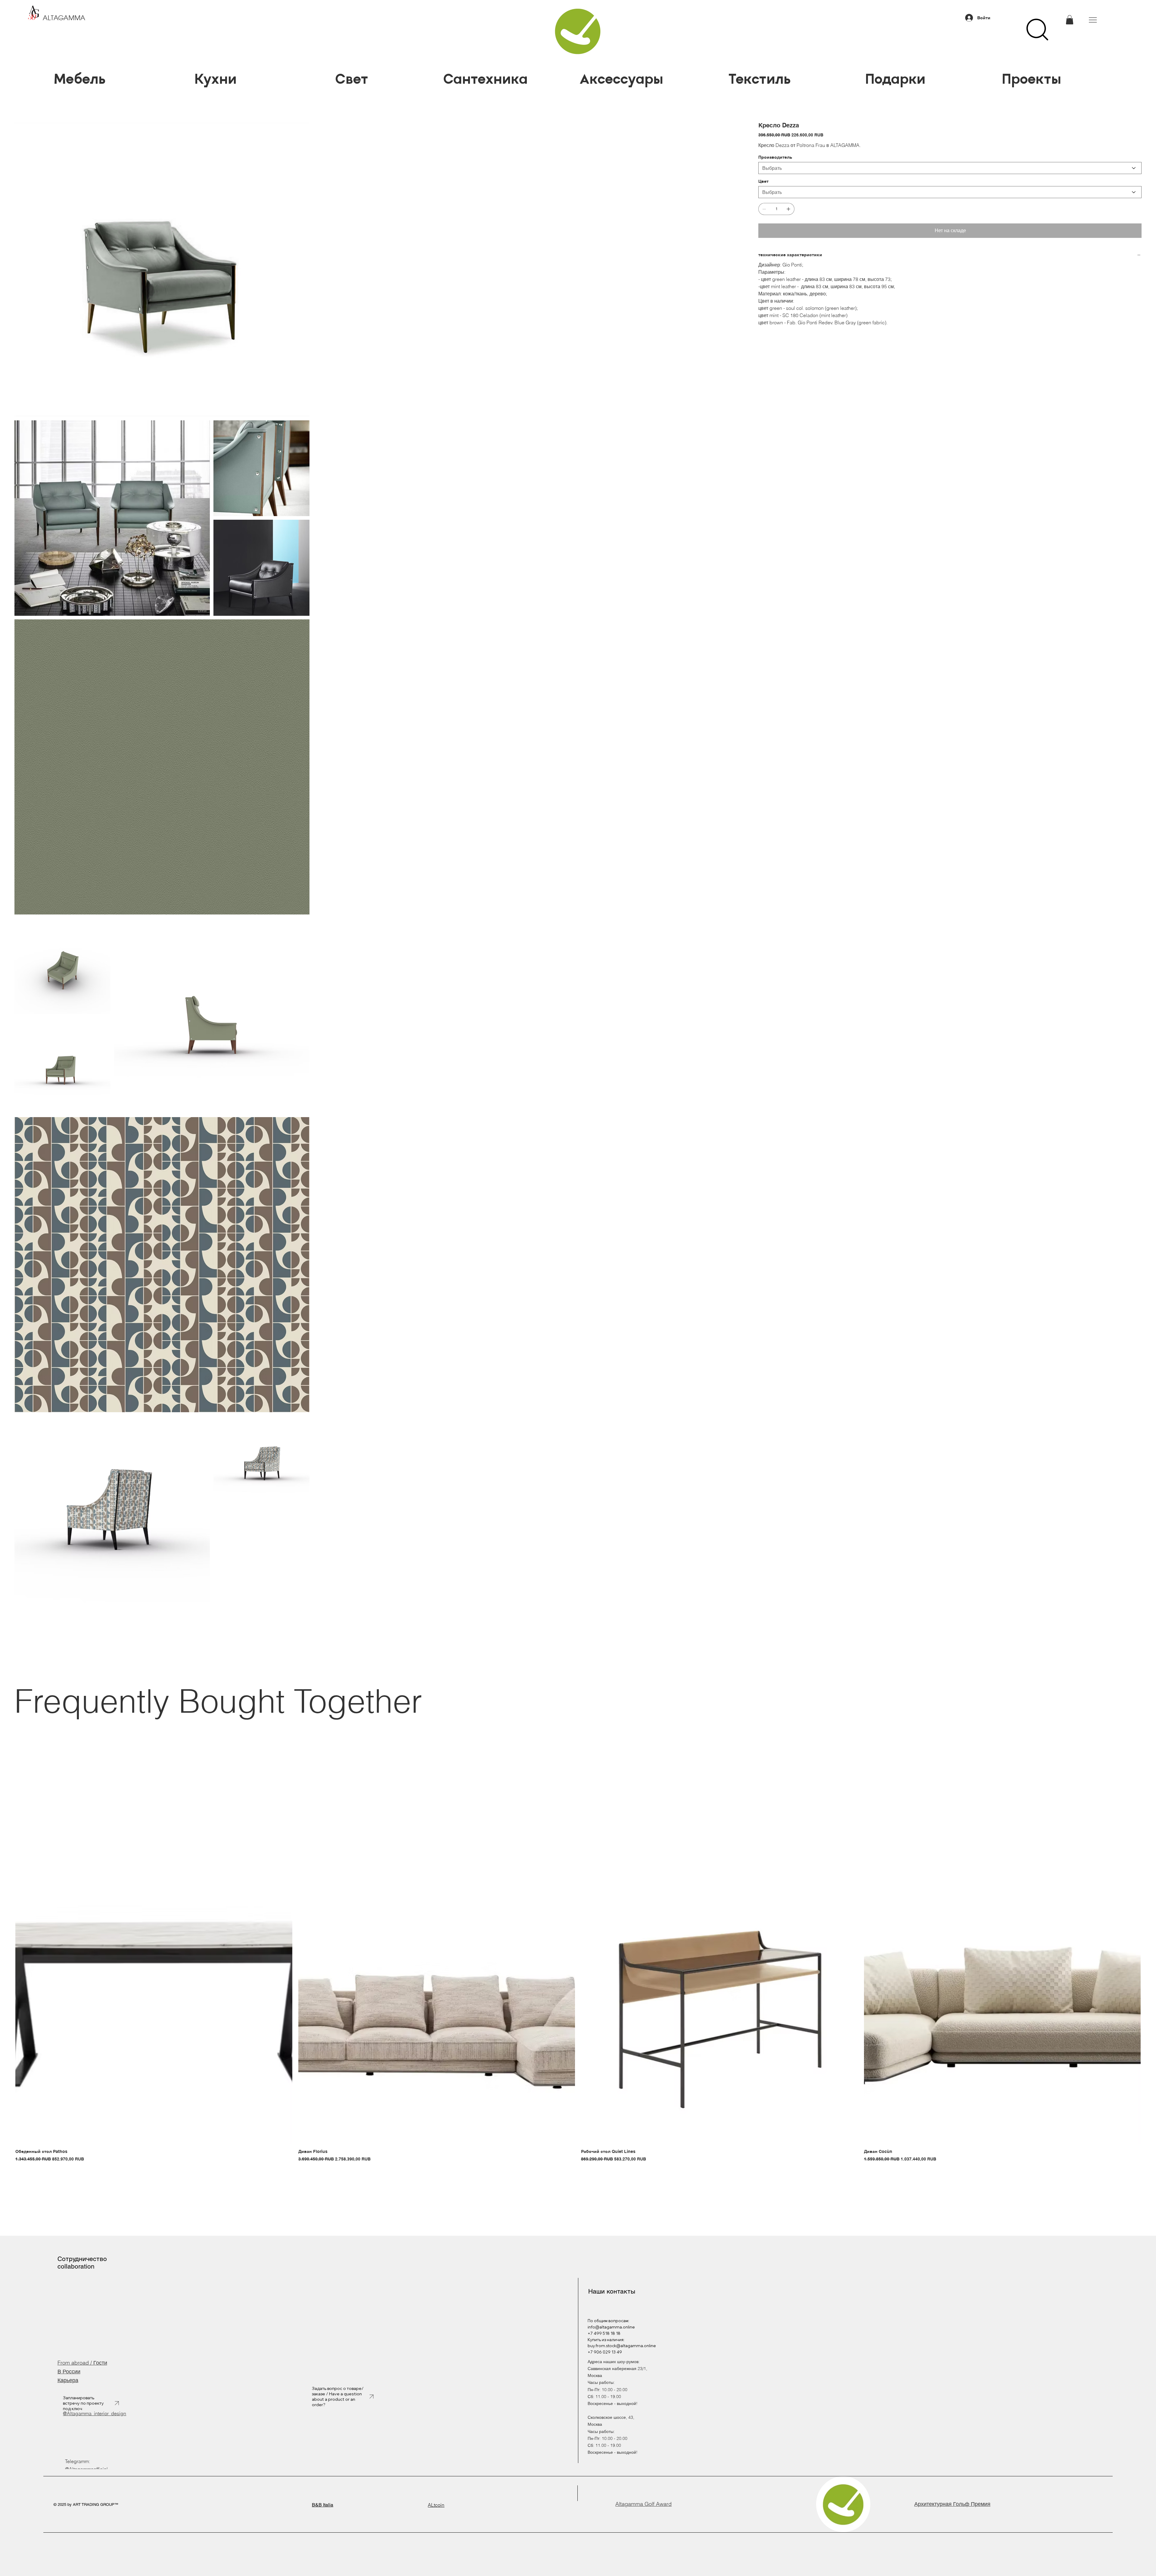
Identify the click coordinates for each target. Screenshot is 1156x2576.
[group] (578, 2294)
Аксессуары (623, 79)
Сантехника (488, 79)
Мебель (79, 79)
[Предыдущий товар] (7, 2285)
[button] (1070, 20)
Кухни (216, 79)
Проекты (1032, 79)
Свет (352, 79)
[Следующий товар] (1149, 2285)
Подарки (895, 79)
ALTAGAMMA (64, 18)
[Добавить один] (788, 209)
